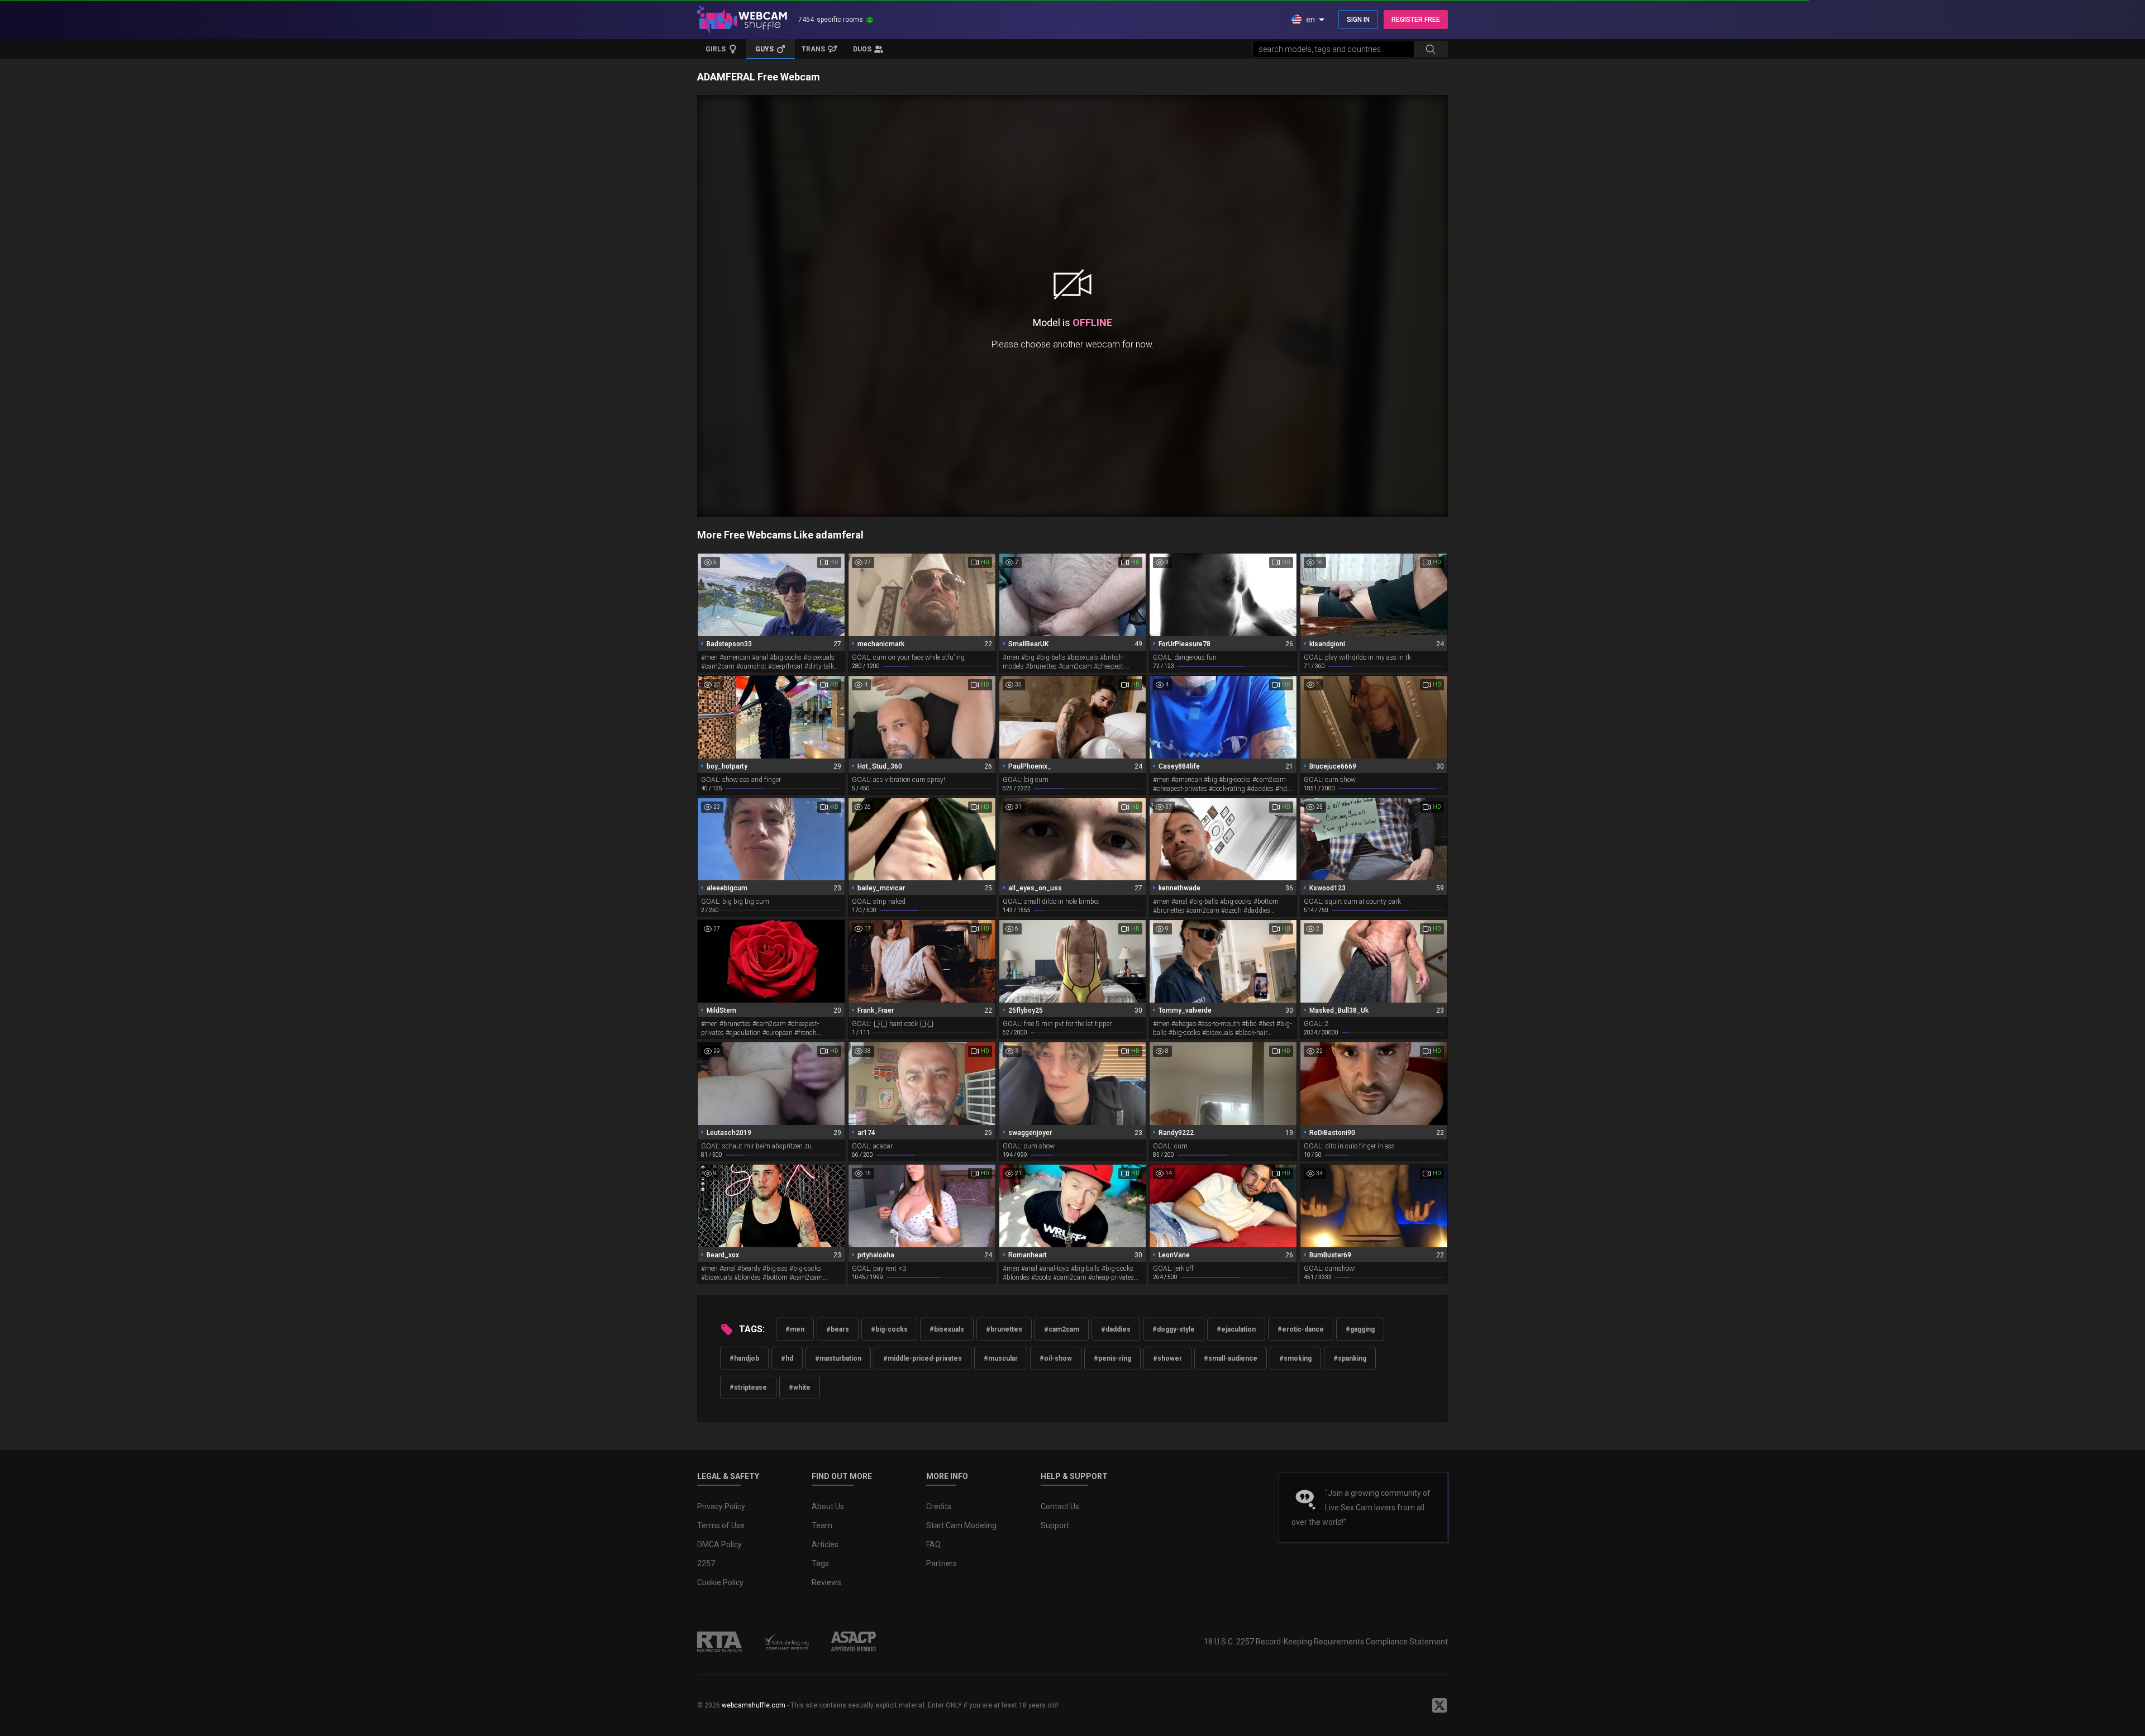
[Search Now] (1431, 49)
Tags (820, 1563)
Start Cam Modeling (961, 1525)
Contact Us (1060, 1506)
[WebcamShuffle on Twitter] (1439, 1705)
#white (800, 1387)
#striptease (748, 1387)
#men (795, 1329)
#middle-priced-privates (923, 1358)
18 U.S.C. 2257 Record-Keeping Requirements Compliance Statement (1326, 1642)
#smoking (1295, 1358)
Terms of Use (721, 1525)
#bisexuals (947, 1329)
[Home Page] (742, 20)
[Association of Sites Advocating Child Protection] (854, 1642)
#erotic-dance (1301, 1329)
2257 (706, 1563)
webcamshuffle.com (754, 1705)
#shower (1167, 1358)
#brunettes (1004, 1329)
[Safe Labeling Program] (786, 1642)
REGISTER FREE (1416, 20)
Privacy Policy (721, 1506)
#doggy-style (1174, 1329)
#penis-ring (1112, 1358)
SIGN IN (1358, 20)
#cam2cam (1062, 1329)
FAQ (933, 1544)
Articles (825, 1544)
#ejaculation (1236, 1329)
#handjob (744, 1358)
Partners (942, 1563)
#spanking (1350, 1358)
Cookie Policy (720, 1582)
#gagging (1360, 1329)
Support (1055, 1525)
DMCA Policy (719, 1544)
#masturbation (838, 1358)
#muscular (1001, 1358)
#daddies (1116, 1329)
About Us (828, 1506)
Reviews (826, 1582)
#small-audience (1231, 1358)
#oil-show (1056, 1358)
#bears (838, 1329)
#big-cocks (889, 1329)
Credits (939, 1506)
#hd (787, 1358)
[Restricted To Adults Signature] (719, 1642)
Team (822, 1525)
